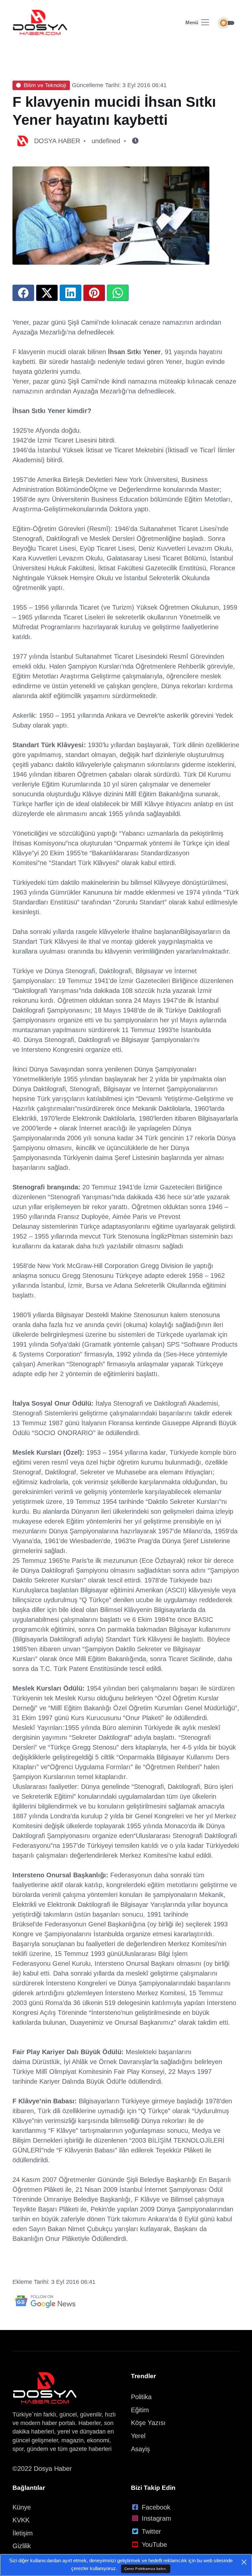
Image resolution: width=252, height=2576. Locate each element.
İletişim (23, 2533)
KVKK (21, 2520)
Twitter (151, 2531)
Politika (141, 2397)
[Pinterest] (94, 293)
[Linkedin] (71, 293)
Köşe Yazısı (148, 2423)
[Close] (244, 2562)
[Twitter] (47, 293)
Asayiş (140, 2449)
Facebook (156, 2507)
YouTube (154, 2545)
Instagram (157, 2518)
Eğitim (140, 2410)
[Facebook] (23, 293)
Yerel (138, 2436)
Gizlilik (22, 2546)
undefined (106, 141)
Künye (22, 2507)
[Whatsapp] (118, 293)
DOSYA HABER (57, 141)
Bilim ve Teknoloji (45, 85)
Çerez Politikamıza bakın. (146, 2569)
